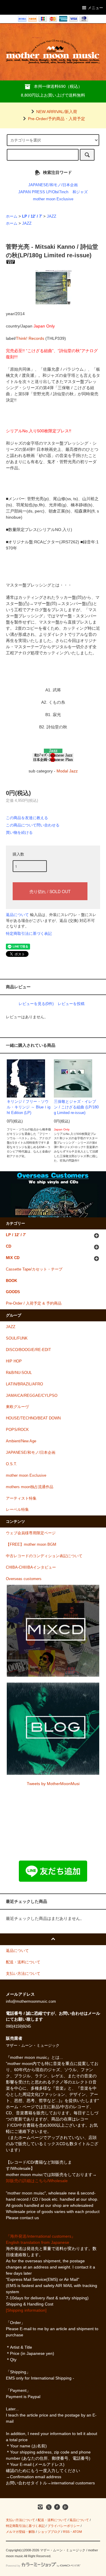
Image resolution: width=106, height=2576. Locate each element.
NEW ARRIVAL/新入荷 (57, 112)
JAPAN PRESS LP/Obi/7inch (43, 192)
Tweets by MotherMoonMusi (53, 1784)
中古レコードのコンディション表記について (44, 1556)
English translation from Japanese (38, 2242)
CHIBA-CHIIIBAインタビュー (31, 1567)
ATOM (77, 2532)
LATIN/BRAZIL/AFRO (24, 1384)
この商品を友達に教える (27, 818)
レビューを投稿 (71, 1004)
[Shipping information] (26, 2310)
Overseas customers (24, 1579)
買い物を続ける (19, 832)
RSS (66, 2532)
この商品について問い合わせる (33, 825)
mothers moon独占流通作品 (30, 1487)
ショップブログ (49, 2532)
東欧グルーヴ (17, 1407)
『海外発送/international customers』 (41, 2236)
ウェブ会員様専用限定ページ (31, 1533)
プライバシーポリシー (64, 2526)
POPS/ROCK (17, 1430)
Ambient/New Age (21, 1441)
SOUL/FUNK (17, 1338)
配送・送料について (52, 2520)
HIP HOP (14, 1361)
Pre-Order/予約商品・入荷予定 (57, 119)
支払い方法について (20, 2520)
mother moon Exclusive (53, 199)
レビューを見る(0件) (36, 1004)
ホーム (12, 216)
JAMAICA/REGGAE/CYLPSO (32, 1396)
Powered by (13, 2566)
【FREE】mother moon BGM (31, 1545)
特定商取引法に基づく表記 (29, 934)
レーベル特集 (17, 1510)
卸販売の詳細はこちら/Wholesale (37, 2181)
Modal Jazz (67, 771)
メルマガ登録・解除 (20, 2532)
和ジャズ (80, 192)
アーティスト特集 (21, 1498)
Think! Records (30, 338)
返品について (17, 915)
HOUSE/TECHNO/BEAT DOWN (33, 1418)
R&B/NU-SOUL (19, 1373)
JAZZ (52, 216)
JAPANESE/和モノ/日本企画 (53, 185)
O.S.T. (11, 1464)
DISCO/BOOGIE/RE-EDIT (28, 1350)
